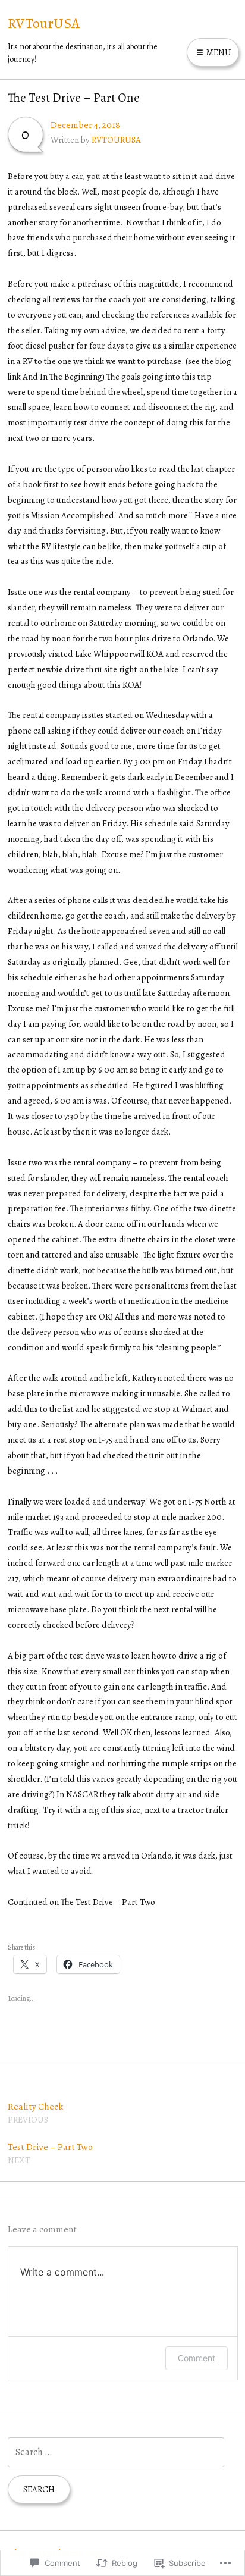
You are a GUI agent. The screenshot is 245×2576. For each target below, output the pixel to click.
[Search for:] (116, 2452)
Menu (218, 52)
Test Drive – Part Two (50, 2153)
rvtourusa (116, 140)
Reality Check (35, 2113)
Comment (197, 2358)
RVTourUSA (44, 23)
